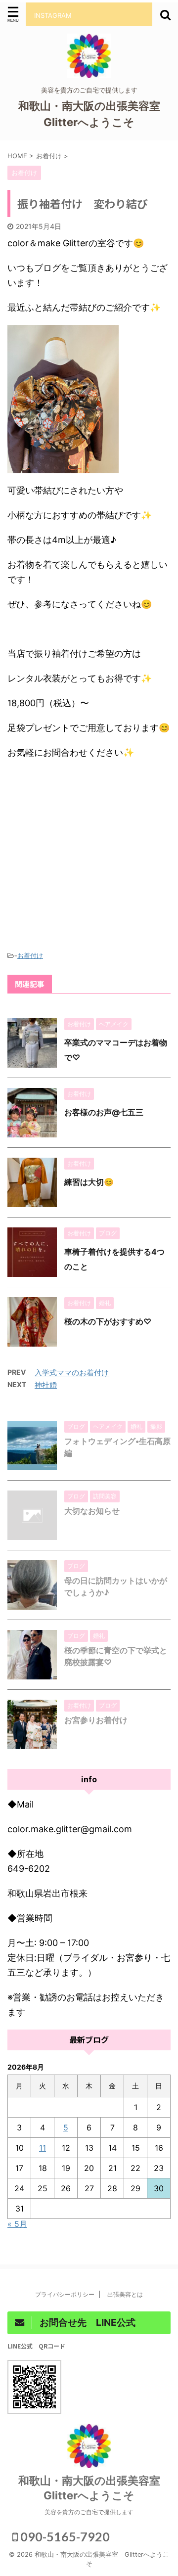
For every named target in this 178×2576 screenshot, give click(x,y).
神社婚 (46, 1385)
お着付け (30, 955)
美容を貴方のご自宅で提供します (89, 2512)
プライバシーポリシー (65, 2294)
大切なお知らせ (92, 1511)
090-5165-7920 (64, 2536)
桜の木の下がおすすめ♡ (108, 1321)
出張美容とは (128, 2294)
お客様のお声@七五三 (104, 1112)
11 (43, 2148)
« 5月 (17, 2224)
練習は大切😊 (89, 1182)
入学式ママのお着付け (72, 1373)
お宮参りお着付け (96, 1720)
